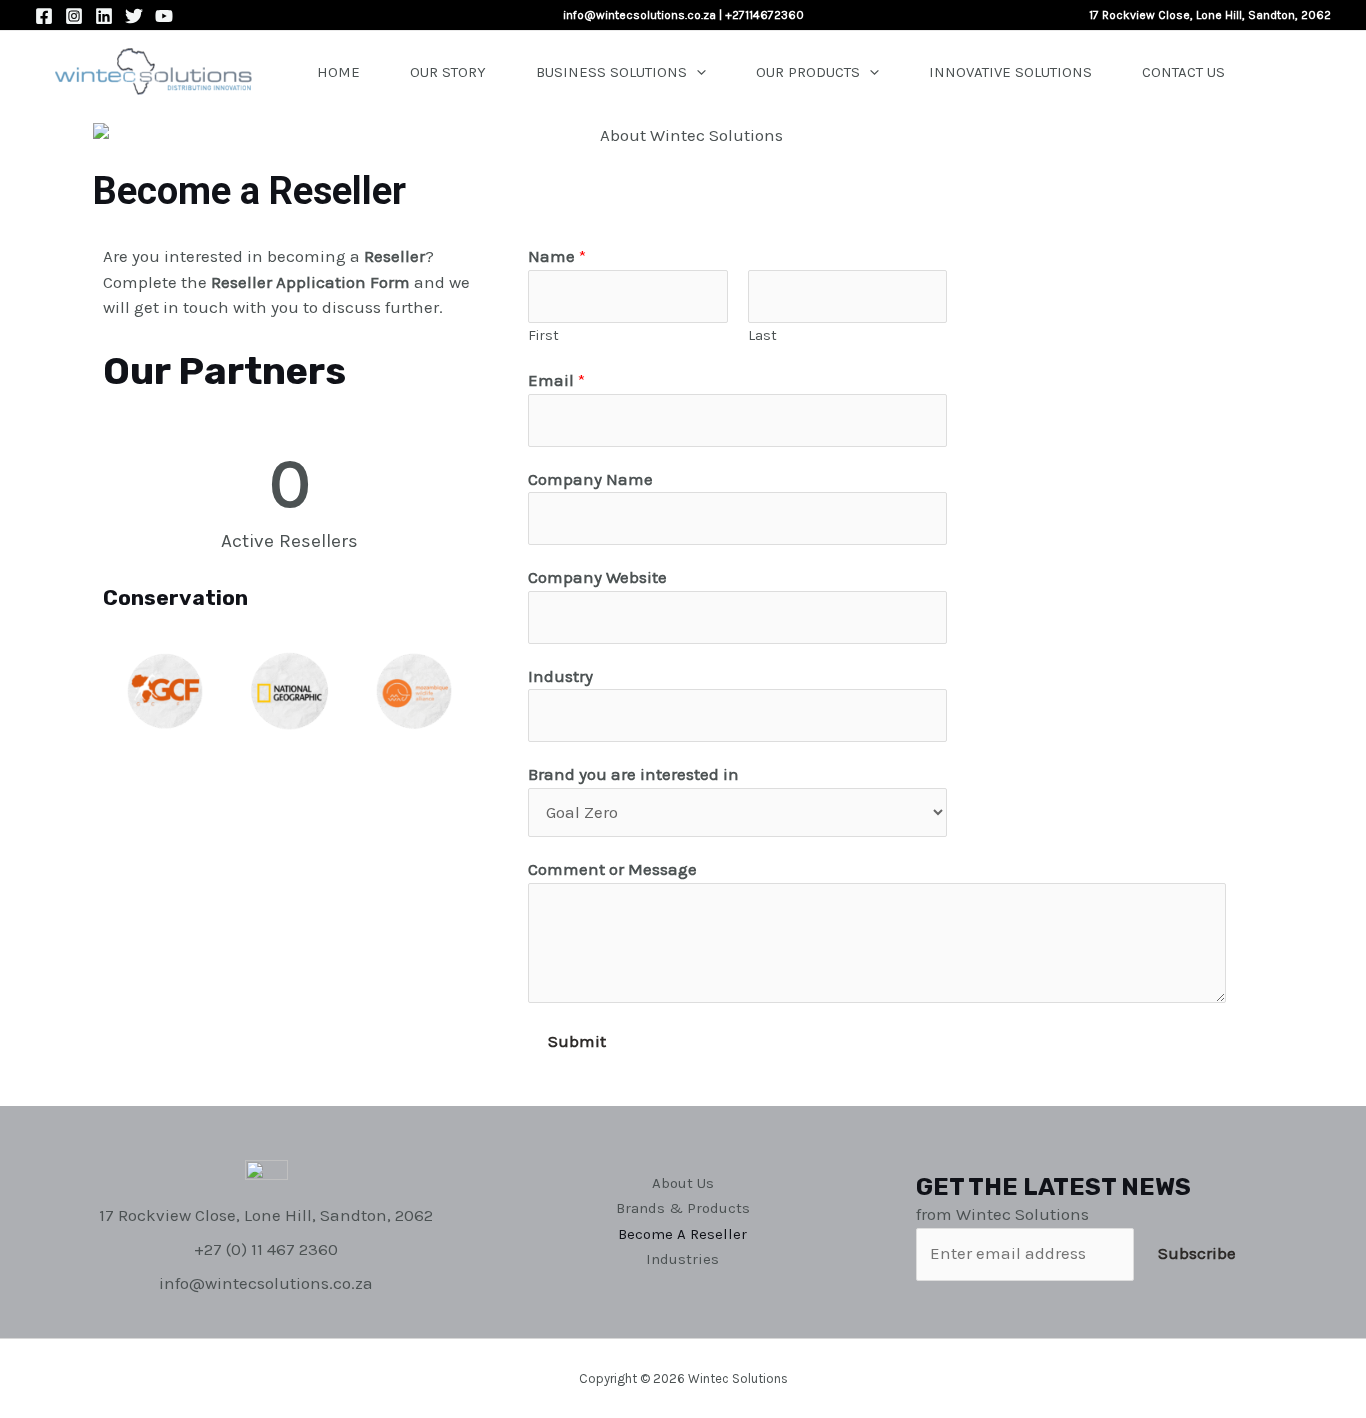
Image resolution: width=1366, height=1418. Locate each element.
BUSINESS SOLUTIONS (611, 72)
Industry (560, 676)
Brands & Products (683, 1208)
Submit (577, 1041)
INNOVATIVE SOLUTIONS (1010, 72)
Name (557, 256)
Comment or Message (612, 869)
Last (762, 335)
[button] (122, 692)
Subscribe (1197, 1253)
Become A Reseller (682, 1234)
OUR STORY (448, 72)
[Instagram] (74, 16)
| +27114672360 (760, 15)
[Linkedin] (104, 16)
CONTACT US (1183, 72)
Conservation (175, 597)
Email (556, 380)
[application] (696, 72)
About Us (683, 1183)
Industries (682, 1259)
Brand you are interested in (633, 774)
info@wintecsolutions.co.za (639, 15)
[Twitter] (134, 16)
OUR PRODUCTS (808, 72)
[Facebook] (44, 16)
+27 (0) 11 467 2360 (266, 1249)
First (543, 335)
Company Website (597, 577)
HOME (338, 72)
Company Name (590, 479)
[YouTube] (164, 16)
